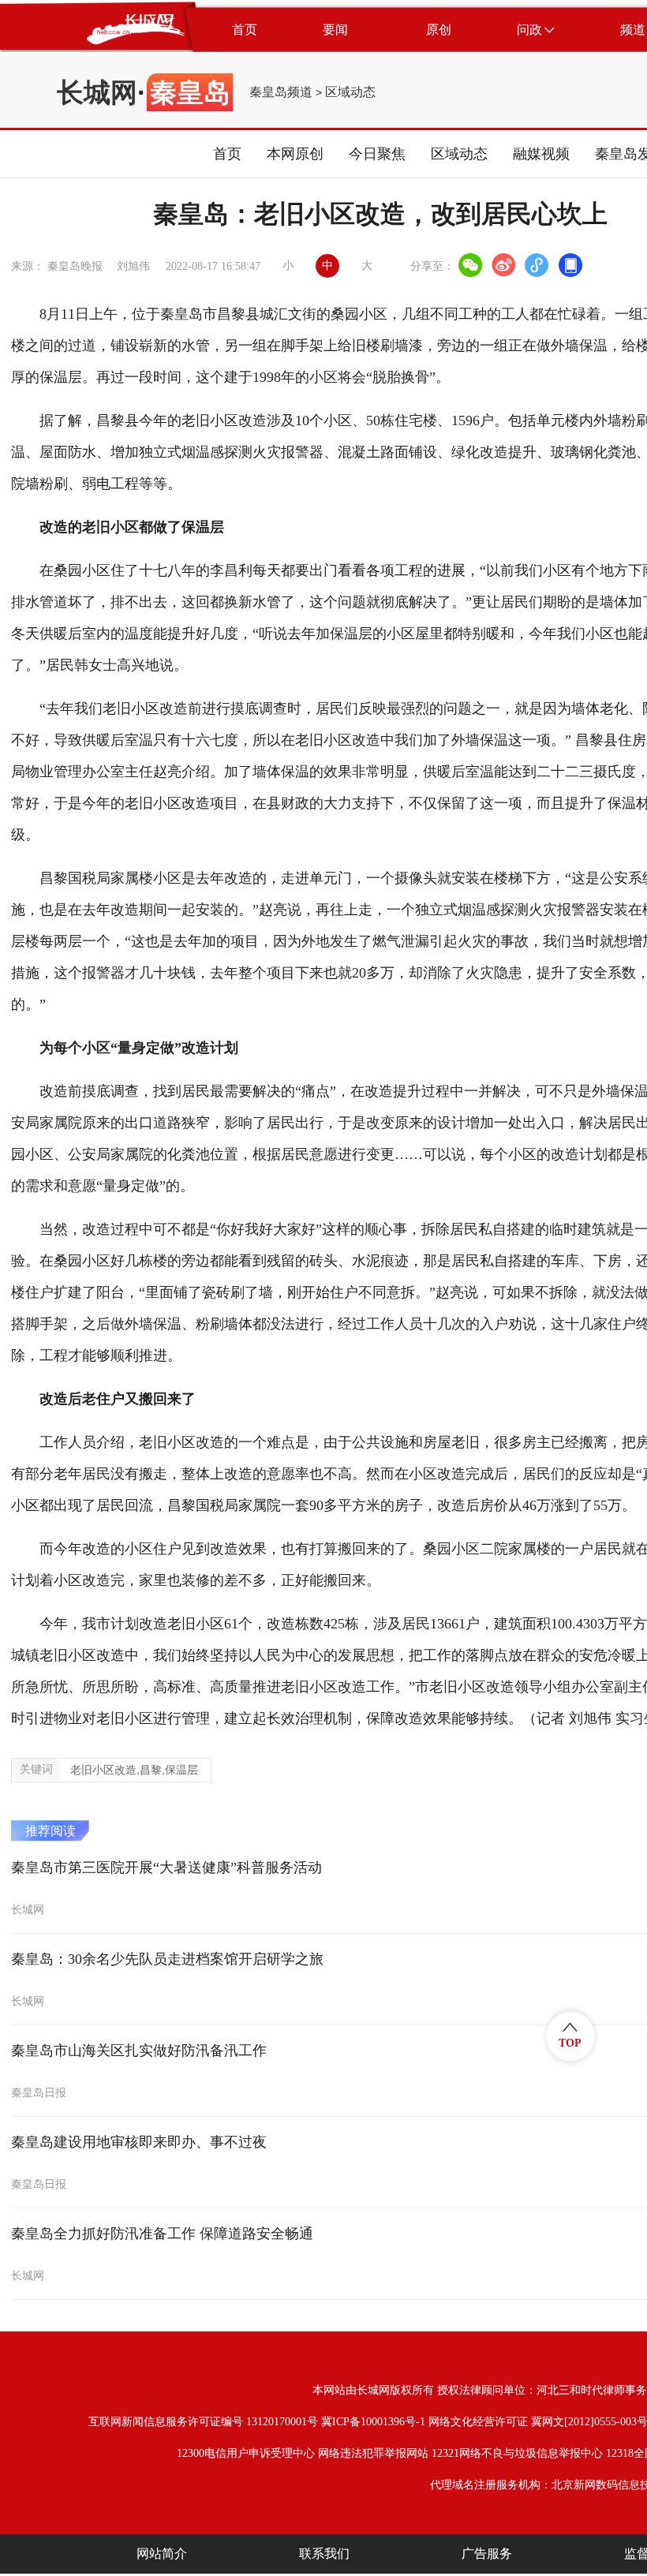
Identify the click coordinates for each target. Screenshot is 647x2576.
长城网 (97, 92)
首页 (227, 154)
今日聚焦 (377, 154)
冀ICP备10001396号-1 (373, 2422)
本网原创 (295, 154)
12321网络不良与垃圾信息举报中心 (517, 2453)
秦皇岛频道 (281, 92)
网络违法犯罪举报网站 (373, 2453)
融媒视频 (541, 154)
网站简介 (162, 2554)
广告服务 (487, 2554)
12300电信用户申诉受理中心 (246, 2453)
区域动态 (350, 92)
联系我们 (324, 2554)
